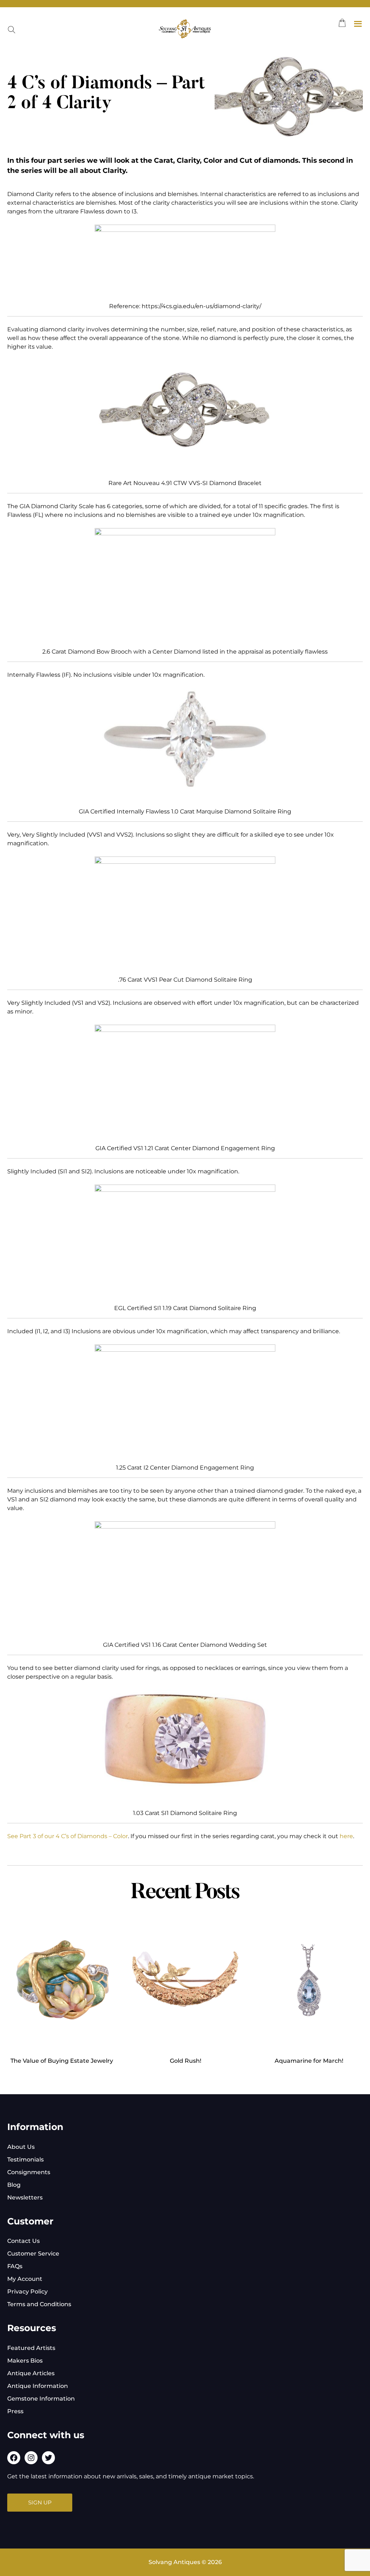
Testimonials (25, 2160)
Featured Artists (31, 2348)
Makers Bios (25, 2361)
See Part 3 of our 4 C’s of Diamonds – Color (68, 1836)
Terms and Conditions (39, 2304)
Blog (14, 2185)
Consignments (29, 2172)
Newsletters (25, 2197)
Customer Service (33, 2254)
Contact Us (23, 2241)
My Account (25, 2279)
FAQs (15, 2266)
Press (15, 2411)
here (346, 1836)
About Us (21, 2147)
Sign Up (40, 2502)
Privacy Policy (27, 2292)
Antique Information (38, 2386)
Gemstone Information (41, 2399)
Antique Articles (31, 2373)
